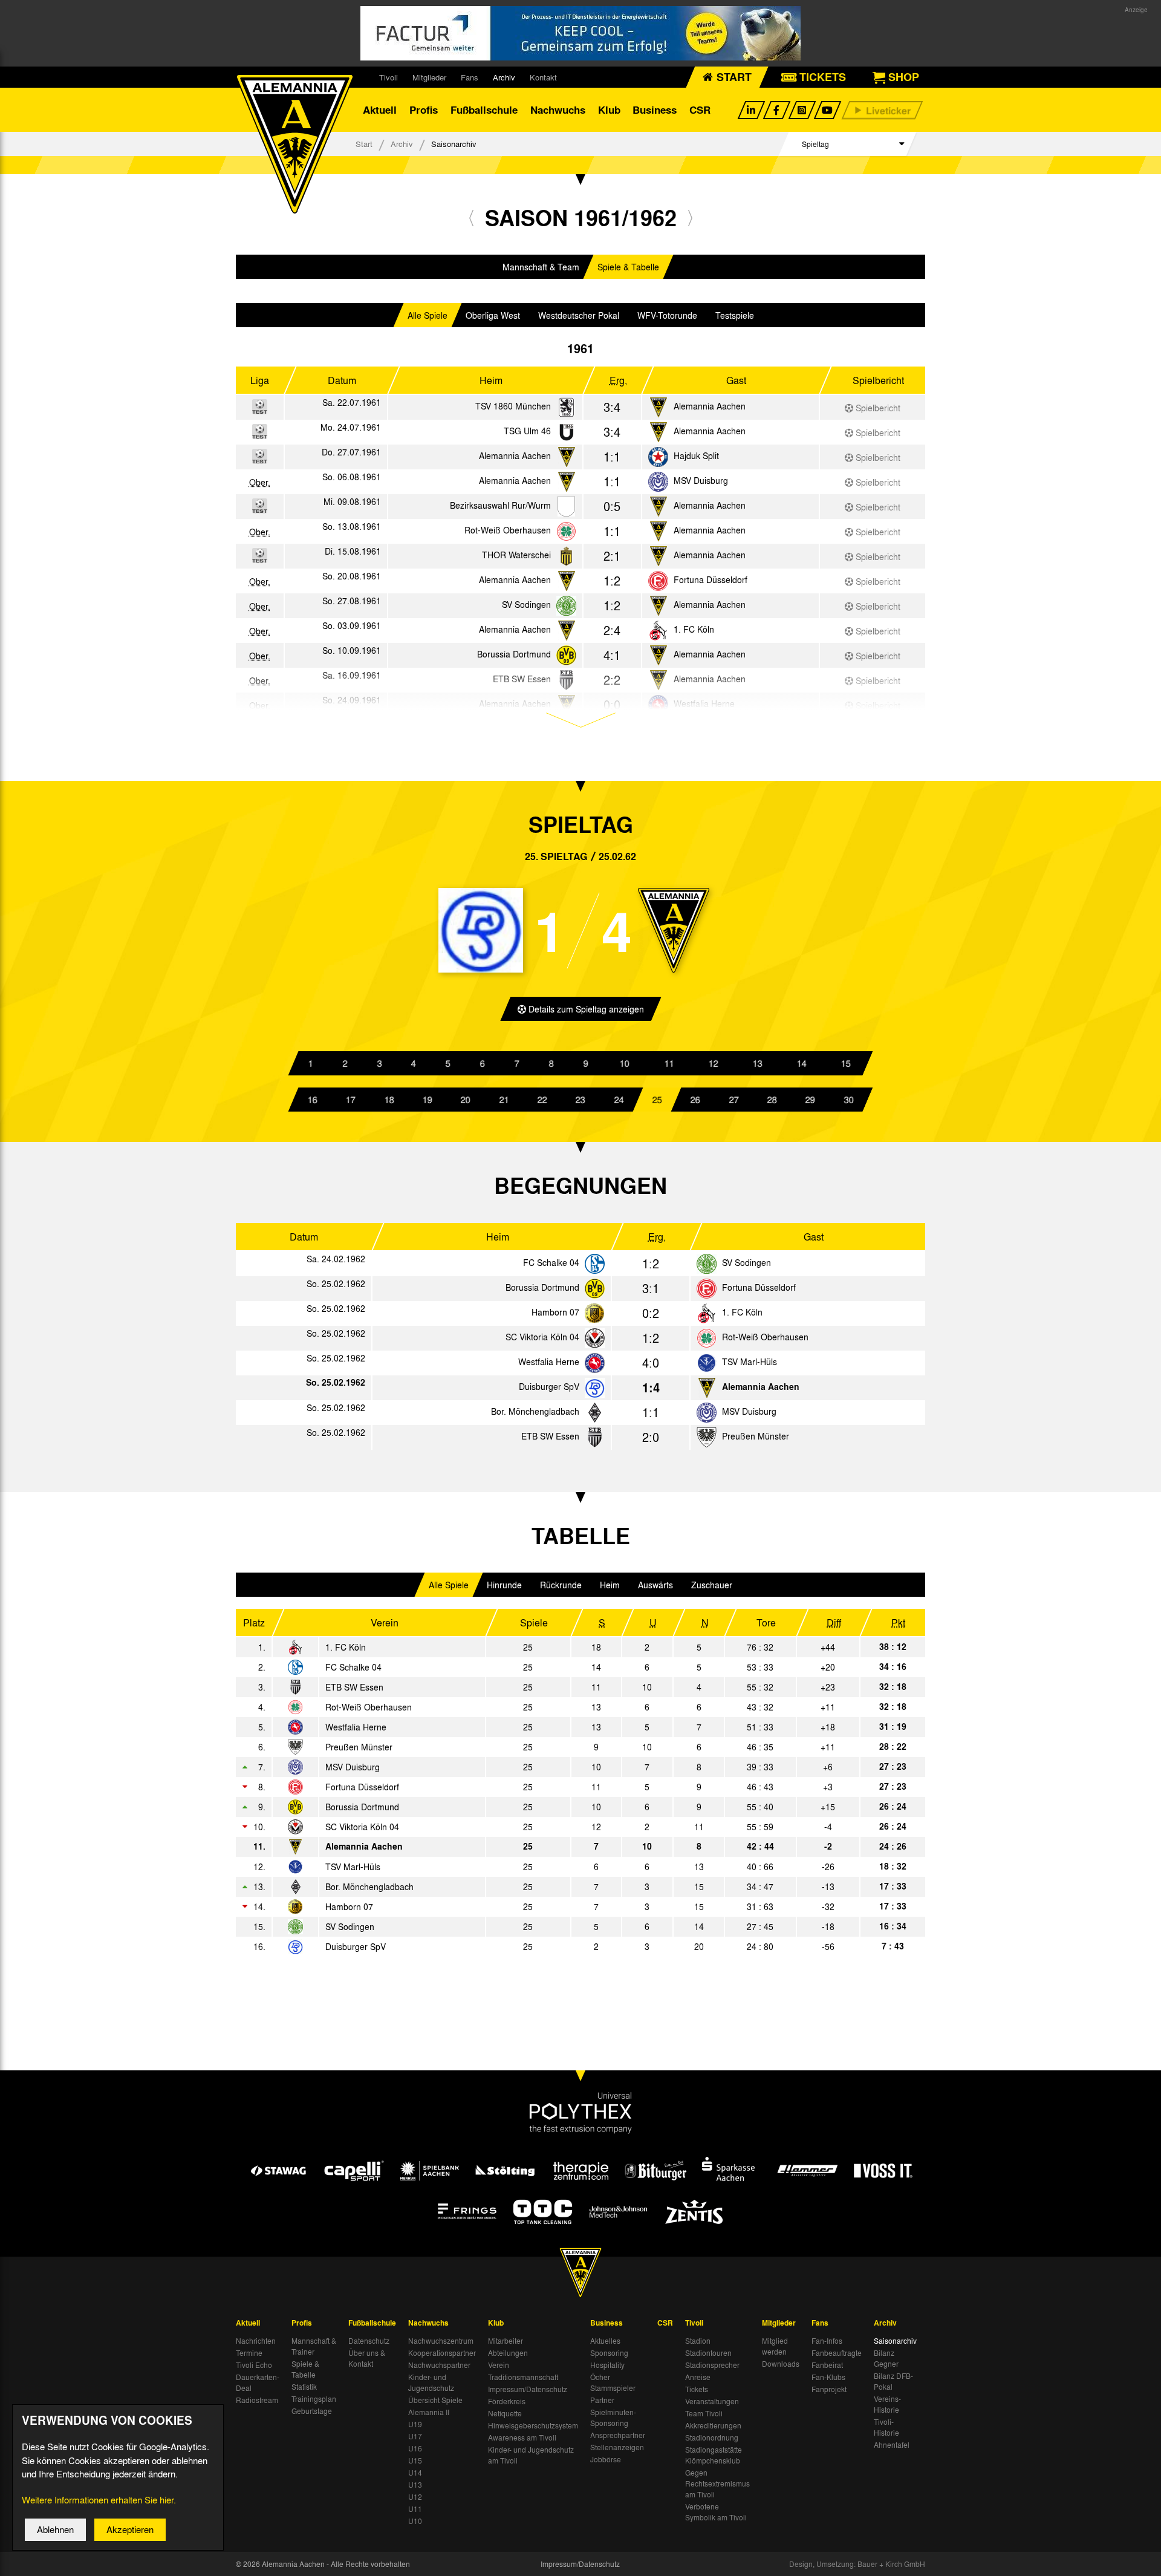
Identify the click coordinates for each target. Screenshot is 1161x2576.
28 (772, 1100)
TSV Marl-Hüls (750, 1361)
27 (733, 1100)
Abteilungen (508, 2353)
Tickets (697, 2389)
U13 (415, 2485)
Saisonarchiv (895, 2341)
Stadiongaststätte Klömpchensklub (714, 2455)
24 (619, 1100)
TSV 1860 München (513, 406)
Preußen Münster (756, 1436)
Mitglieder (429, 77)
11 (669, 1063)
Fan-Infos (827, 2341)
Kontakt (543, 77)
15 (845, 1063)
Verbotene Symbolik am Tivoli (716, 2512)
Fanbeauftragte (837, 2353)
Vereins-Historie (887, 2404)
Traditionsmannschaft (523, 2377)
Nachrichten (256, 2341)
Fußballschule (484, 110)
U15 (415, 2460)
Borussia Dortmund (514, 654)
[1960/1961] (471, 217)
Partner (602, 2400)
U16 (415, 2448)
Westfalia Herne (549, 1361)
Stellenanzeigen (617, 2447)
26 (695, 1100)
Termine (249, 2353)
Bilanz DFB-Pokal (893, 2381)
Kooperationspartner (442, 2353)
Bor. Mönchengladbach (535, 1411)
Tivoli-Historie (886, 2427)
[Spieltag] (595, 1264)
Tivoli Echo (254, 2365)
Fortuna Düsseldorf (711, 579)
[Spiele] (566, 408)
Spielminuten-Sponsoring (613, 2418)
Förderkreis (507, 2401)
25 (657, 1100)
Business (655, 110)
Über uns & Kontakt (367, 2358)
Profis (424, 110)
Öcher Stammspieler (613, 2382)
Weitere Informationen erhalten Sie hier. (99, 2500)
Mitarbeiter (506, 2341)
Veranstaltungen (712, 2401)
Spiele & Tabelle (628, 267)
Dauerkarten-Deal (258, 2382)
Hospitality (607, 2365)
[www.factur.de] (580, 33)
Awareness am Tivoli (522, 2437)
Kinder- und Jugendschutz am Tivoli (531, 2455)
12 (713, 1063)
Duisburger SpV (549, 1386)
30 (848, 1100)
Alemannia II (429, 2412)
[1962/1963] (690, 217)
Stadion (698, 2341)
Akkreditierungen (713, 2425)
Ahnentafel (892, 2445)
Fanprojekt (829, 2389)
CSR (700, 110)
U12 (415, 2497)
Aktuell (380, 110)
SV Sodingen (526, 604)
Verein (499, 2365)
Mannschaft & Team (541, 267)
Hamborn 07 (555, 1312)
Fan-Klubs (828, 2377)
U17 (415, 2436)
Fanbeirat (827, 2365)
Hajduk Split (696, 455)
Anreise (698, 2377)
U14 (415, 2473)
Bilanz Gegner (886, 2358)
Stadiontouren (708, 2353)
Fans (470, 77)
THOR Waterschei (516, 555)
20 (466, 1100)
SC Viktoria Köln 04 (542, 1337)
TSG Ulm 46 (527, 431)
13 (757, 1063)
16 (313, 1100)
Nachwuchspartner (439, 2365)
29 (810, 1100)
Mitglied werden (775, 2346)
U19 (415, 2424)
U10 (415, 2521)
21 (504, 1100)
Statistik (304, 2387)
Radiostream (257, 2400)
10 (625, 1063)
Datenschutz (369, 2341)
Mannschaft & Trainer (314, 2346)
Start (364, 144)
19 (428, 1100)
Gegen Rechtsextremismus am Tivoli (717, 2483)
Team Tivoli (704, 2413)
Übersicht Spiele (435, 2400)
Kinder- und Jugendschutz (431, 2382)
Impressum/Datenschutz (528, 2389)
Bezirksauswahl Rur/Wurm (500, 505)
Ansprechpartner (618, 2435)
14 (801, 1063)
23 (580, 1100)
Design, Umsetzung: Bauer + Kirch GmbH (857, 2564)
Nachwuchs (558, 110)
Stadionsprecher (712, 2365)
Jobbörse (606, 2459)
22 (542, 1100)
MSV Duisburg (701, 480)
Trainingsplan (314, 2399)
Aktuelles (605, 2341)
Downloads (781, 2364)
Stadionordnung (712, 2437)
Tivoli (389, 77)
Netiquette (505, 2413)
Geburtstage (312, 2411)
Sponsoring (609, 2353)
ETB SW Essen (550, 1436)
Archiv (504, 77)
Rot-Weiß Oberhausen (508, 530)
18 (389, 1100)
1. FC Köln (694, 629)
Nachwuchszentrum (441, 2341)
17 (351, 1100)
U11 (415, 2509)
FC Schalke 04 (551, 1262)
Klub (609, 110)
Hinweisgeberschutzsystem (533, 2425)
